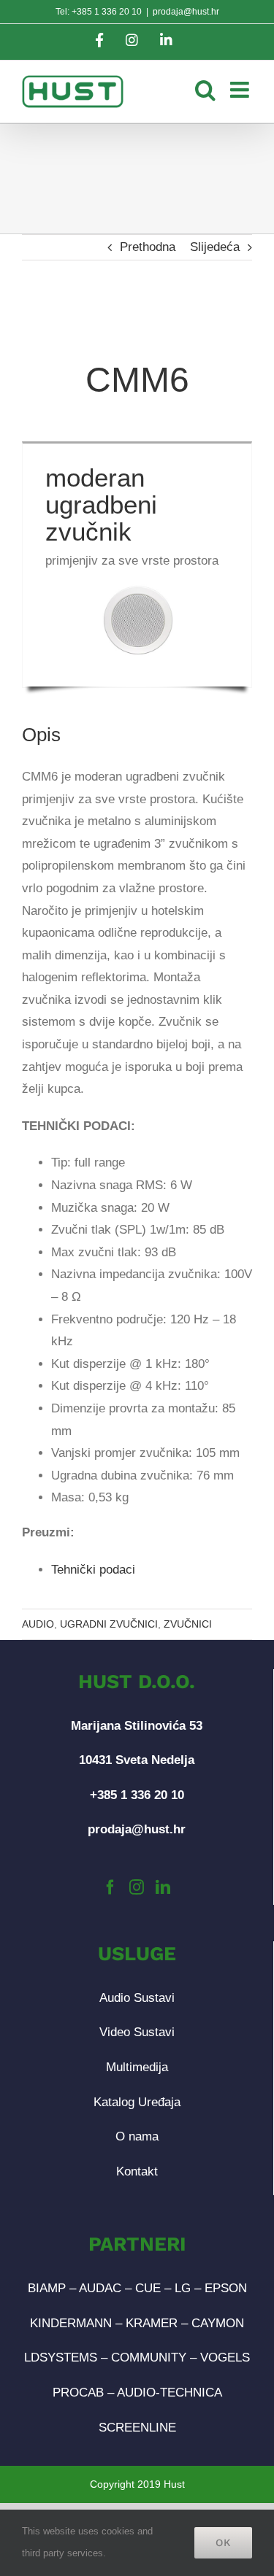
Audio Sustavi (137, 1998)
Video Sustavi (137, 2032)
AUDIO (38, 1624)
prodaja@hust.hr (186, 12)
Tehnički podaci (93, 1570)
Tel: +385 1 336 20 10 (99, 12)
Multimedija (137, 2067)
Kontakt (137, 2171)
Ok (223, 2542)
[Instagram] (137, 1887)
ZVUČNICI (188, 1624)
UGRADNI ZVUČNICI (109, 1624)
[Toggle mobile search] (205, 90)
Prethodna (148, 247)
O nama (137, 2136)
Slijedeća (215, 247)
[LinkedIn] (163, 1887)
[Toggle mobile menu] (241, 90)
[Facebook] (110, 1887)
